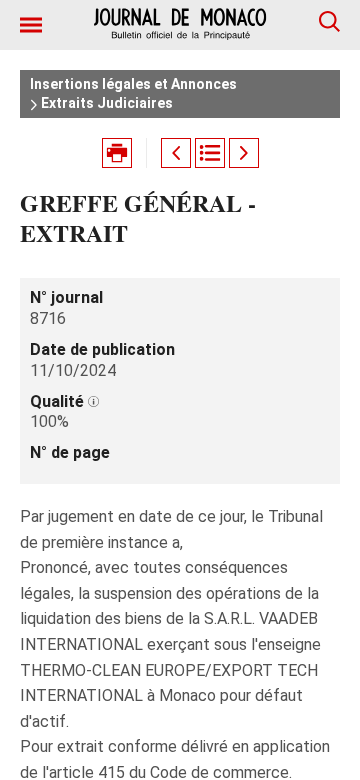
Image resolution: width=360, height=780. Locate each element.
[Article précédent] (176, 153)
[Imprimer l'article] (117, 153)
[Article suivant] (244, 153)
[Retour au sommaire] (210, 153)
